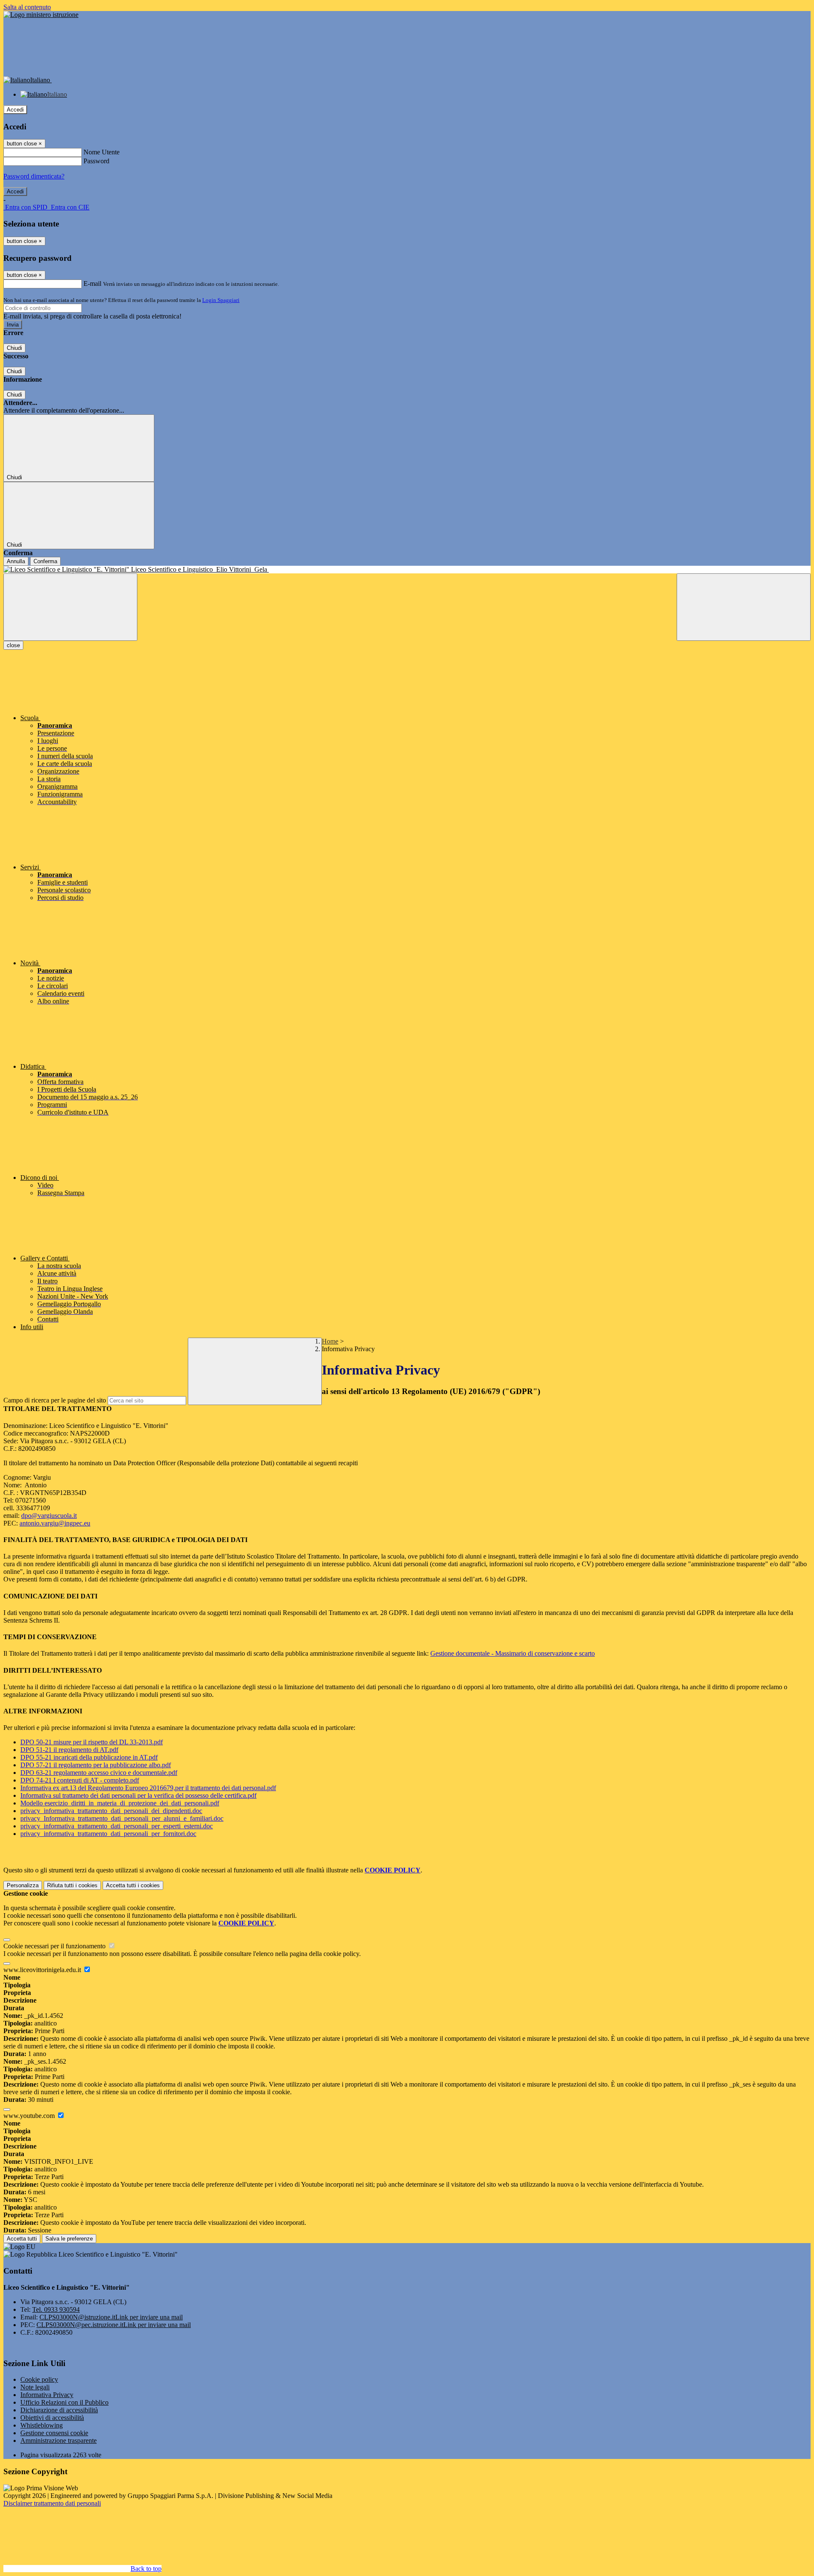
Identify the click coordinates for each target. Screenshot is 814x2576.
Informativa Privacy (47, 2395)
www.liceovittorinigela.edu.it (43, 1970)
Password (96, 161)
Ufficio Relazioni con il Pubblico (64, 2402)
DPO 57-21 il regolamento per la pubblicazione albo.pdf (96, 1765)
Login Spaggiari (221, 300)
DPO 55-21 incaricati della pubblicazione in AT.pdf (89, 1757)
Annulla (16, 561)
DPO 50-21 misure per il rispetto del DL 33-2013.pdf (92, 1742)
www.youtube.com (30, 2116)
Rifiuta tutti (72, 1885)
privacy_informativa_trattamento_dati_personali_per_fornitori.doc (108, 1834)
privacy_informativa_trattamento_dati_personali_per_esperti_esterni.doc (117, 1826)
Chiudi (14, 348)
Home (330, 1341)
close (13, 645)
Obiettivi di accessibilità (52, 2418)
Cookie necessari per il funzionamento (55, 1946)
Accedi (15, 110)
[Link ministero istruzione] (41, 15)
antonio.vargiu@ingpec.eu (55, 1523)
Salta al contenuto (27, 7)
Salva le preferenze (69, 2239)
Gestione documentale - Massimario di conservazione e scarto (513, 1653)
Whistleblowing (42, 2425)
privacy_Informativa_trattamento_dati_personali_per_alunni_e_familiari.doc (122, 1818)
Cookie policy (39, 2379)
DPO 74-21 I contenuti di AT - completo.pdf (80, 1780)
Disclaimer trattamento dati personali (52, 2503)
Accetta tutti (133, 1885)
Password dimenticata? (34, 176)
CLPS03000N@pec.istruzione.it (114, 2325)
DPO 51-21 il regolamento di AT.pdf (69, 1750)
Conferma (45, 561)
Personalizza (23, 1885)
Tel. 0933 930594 (56, 2309)
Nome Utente (102, 152)
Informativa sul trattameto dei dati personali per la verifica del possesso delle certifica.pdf (138, 1795)
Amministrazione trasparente (59, 2440)
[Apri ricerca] (744, 607)
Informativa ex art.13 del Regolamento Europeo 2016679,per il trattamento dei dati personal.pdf (148, 1788)
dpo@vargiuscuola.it (49, 1516)
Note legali (35, 2387)
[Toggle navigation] (70, 607)
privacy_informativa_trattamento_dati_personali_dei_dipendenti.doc (111, 1811)
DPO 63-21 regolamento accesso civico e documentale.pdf (99, 1773)
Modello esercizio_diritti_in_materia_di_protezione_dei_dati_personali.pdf (120, 1803)
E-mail (92, 284)
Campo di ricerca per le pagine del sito (55, 1400)
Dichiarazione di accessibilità (59, 2410)
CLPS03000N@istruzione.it (111, 2317)
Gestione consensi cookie (54, 2433)
